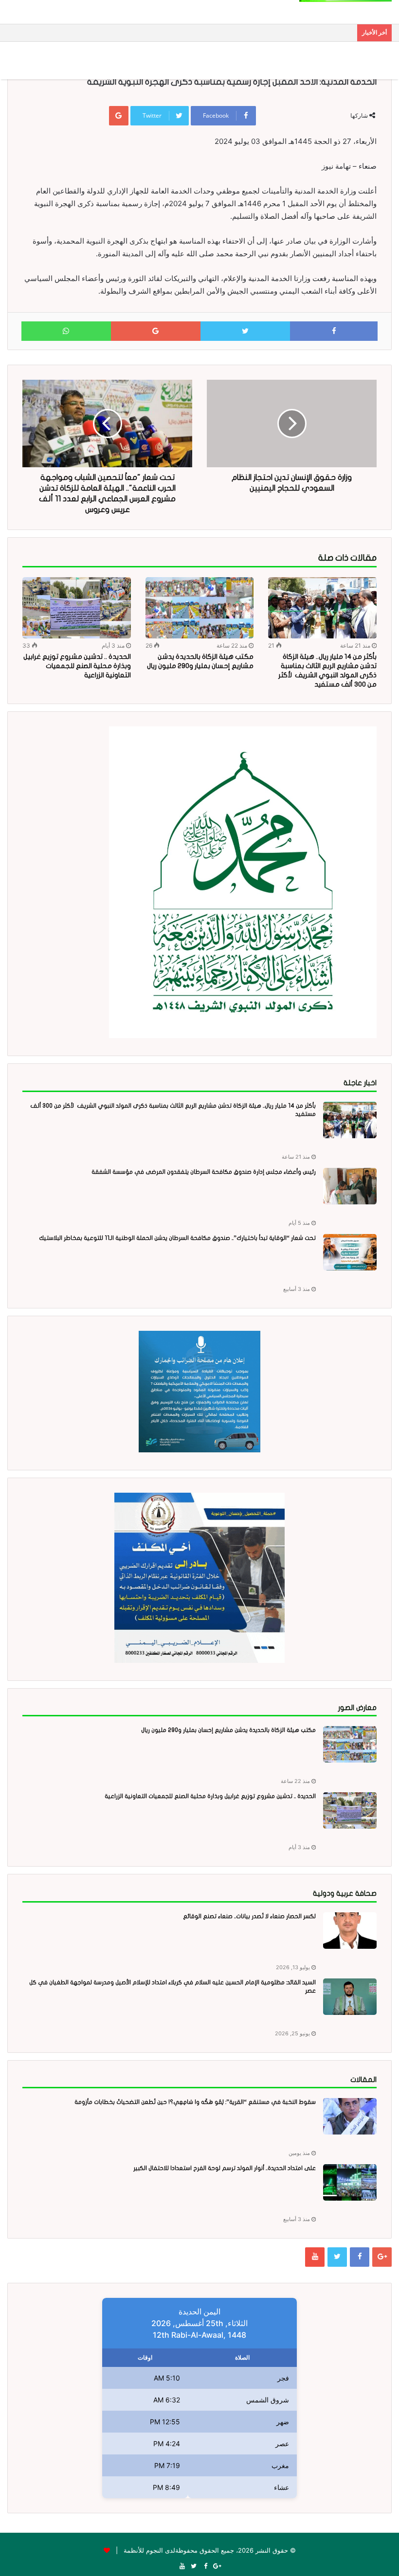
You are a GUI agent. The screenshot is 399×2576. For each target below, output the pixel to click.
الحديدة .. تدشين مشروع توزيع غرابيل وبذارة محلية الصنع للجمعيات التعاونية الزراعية (77, 666)
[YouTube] (315, 2257)
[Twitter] (337, 2257)
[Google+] (382, 2257)
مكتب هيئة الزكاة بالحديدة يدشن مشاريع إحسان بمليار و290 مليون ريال (228, 1730)
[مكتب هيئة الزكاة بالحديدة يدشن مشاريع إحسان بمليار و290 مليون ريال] (200, 608)
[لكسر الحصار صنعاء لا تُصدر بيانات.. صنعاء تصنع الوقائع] (350, 1931)
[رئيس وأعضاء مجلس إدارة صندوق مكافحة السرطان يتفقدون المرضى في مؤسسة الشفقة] (350, 1186)
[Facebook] (360, 2257)
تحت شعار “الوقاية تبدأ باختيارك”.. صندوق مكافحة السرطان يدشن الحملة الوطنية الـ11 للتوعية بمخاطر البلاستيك (177, 1238)
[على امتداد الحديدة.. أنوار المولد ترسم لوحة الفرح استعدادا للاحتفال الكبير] (350, 2182)
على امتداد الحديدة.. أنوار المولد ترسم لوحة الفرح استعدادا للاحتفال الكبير (225, 2168)
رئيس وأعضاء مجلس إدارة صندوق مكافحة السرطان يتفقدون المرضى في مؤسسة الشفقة (204, 1172)
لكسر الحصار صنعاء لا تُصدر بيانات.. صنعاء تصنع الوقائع (249, 1916)
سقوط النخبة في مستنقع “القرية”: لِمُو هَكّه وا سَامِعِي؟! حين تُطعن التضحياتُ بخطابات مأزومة (195, 2102)
